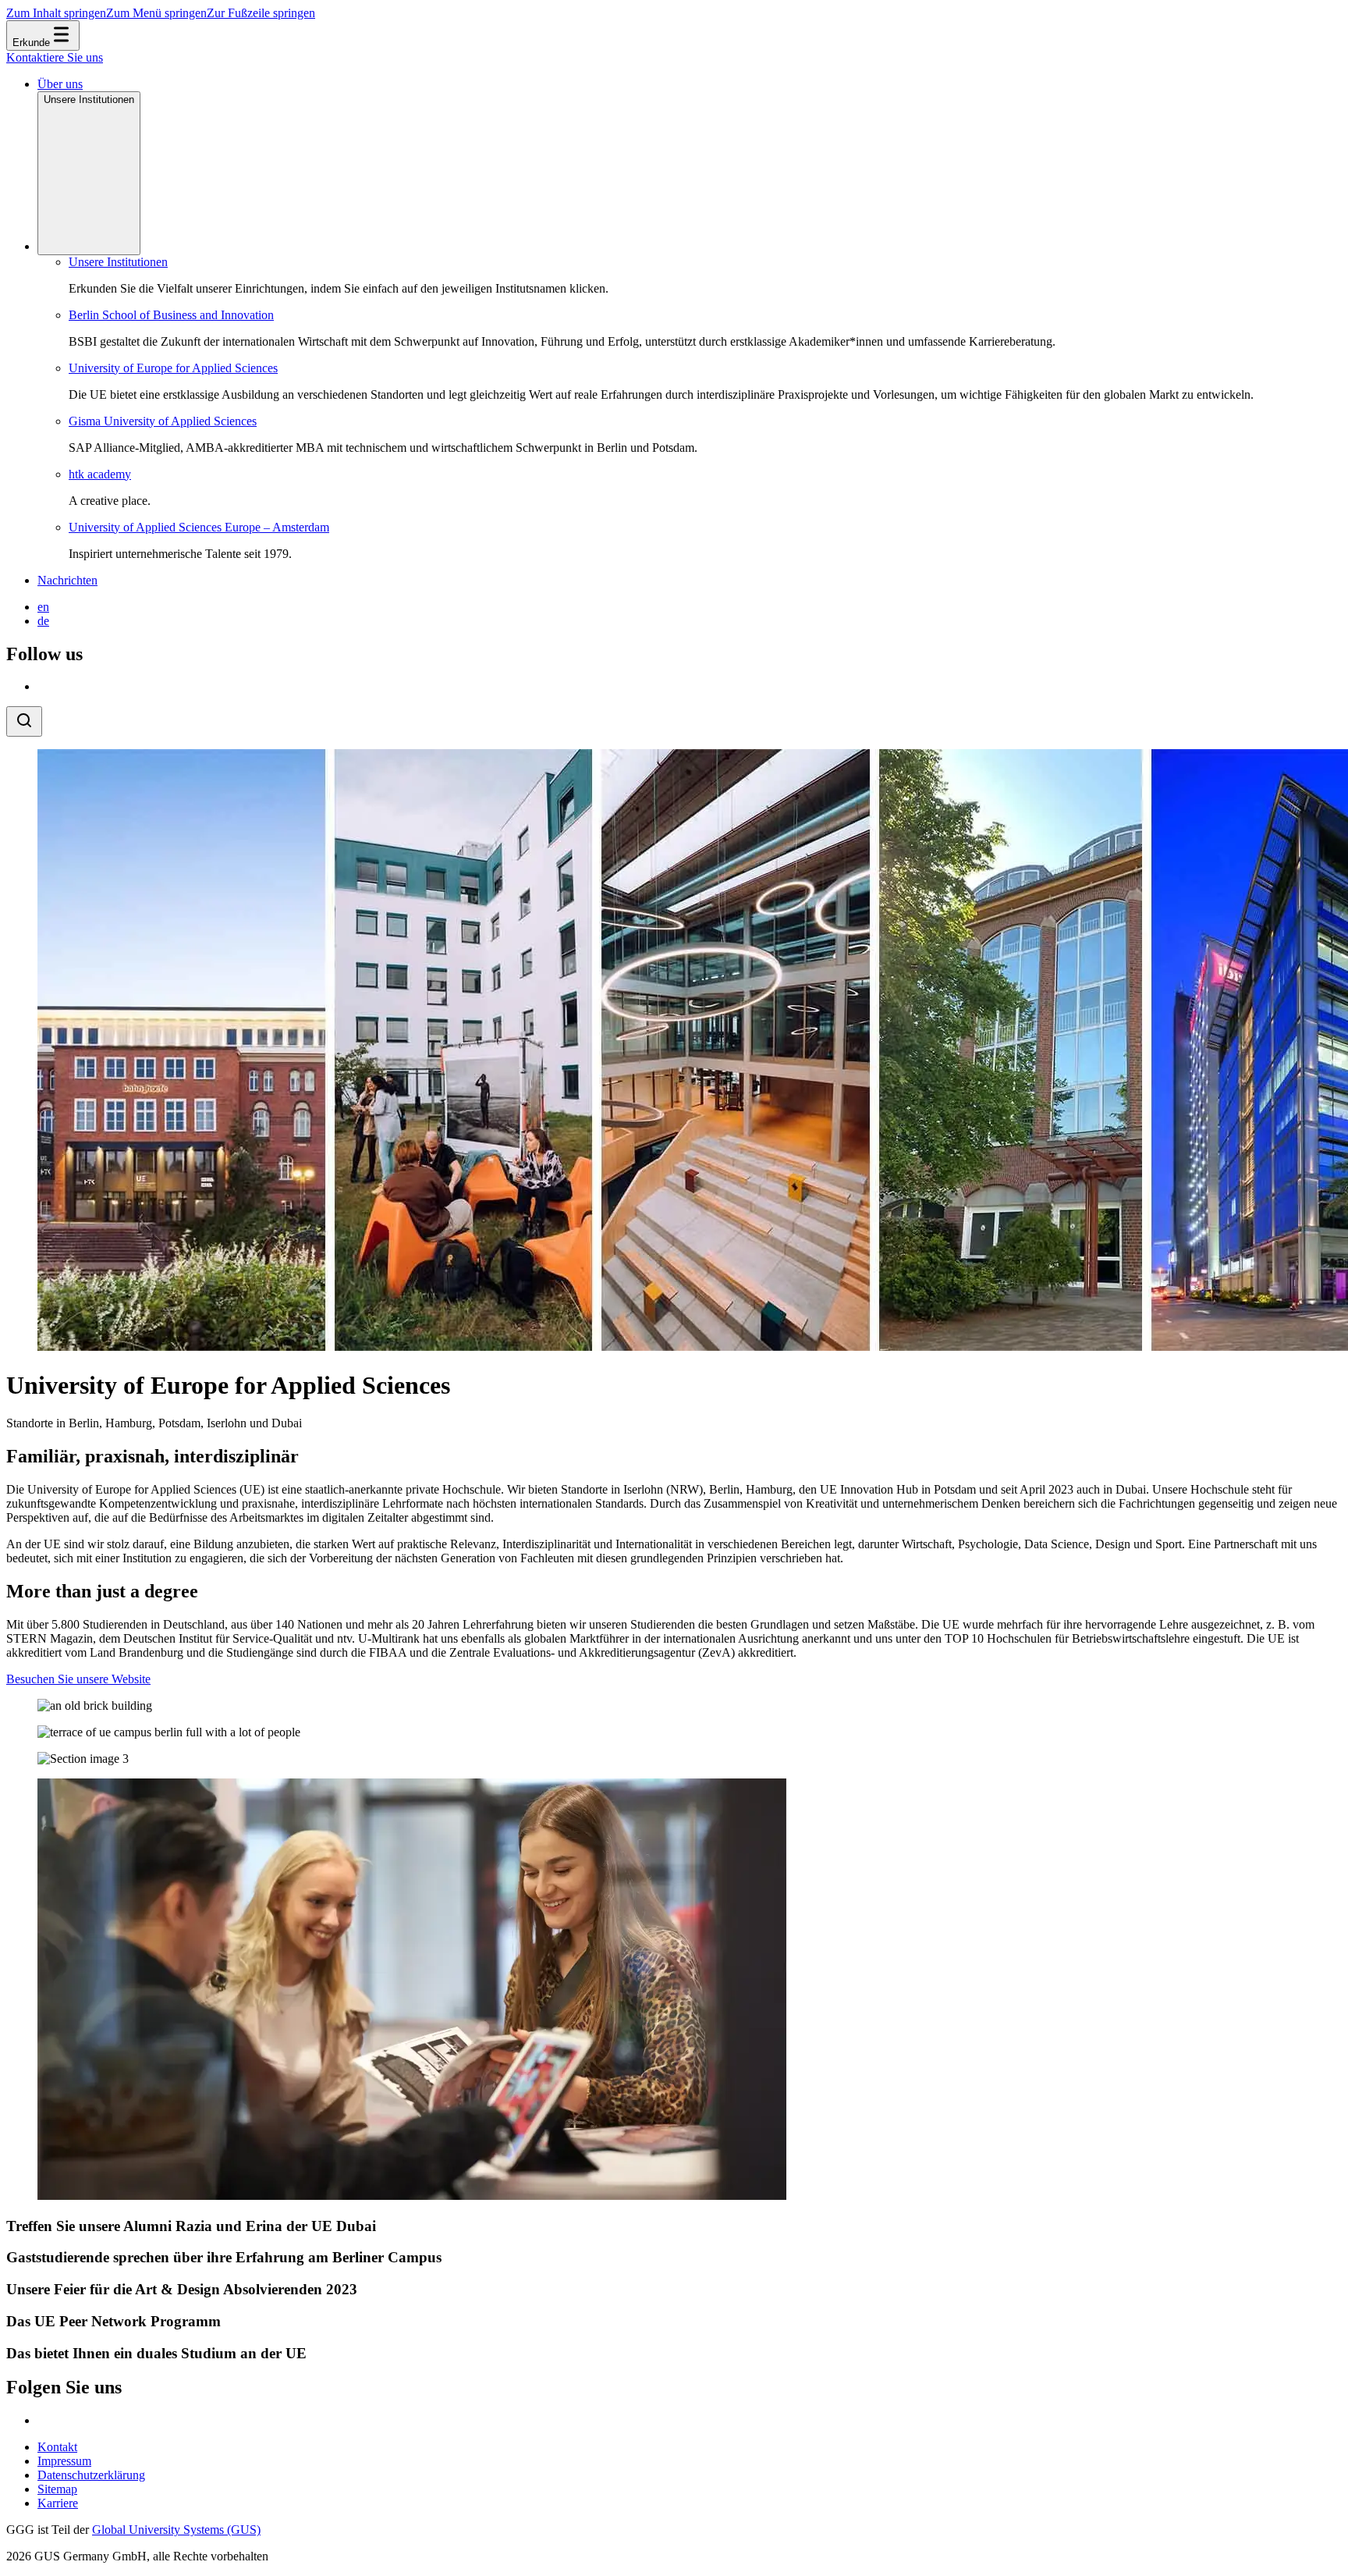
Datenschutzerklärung (91, 2475)
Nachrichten (67, 580)
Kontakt (57, 2447)
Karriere (58, 2503)
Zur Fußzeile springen (261, 13)
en (43, 607)
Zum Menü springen (156, 13)
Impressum (64, 2461)
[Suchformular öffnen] (24, 721)
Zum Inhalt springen (56, 13)
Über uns (60, 84)
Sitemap (57, 2489)
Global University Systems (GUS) (176, 2530)
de (43, 621)
